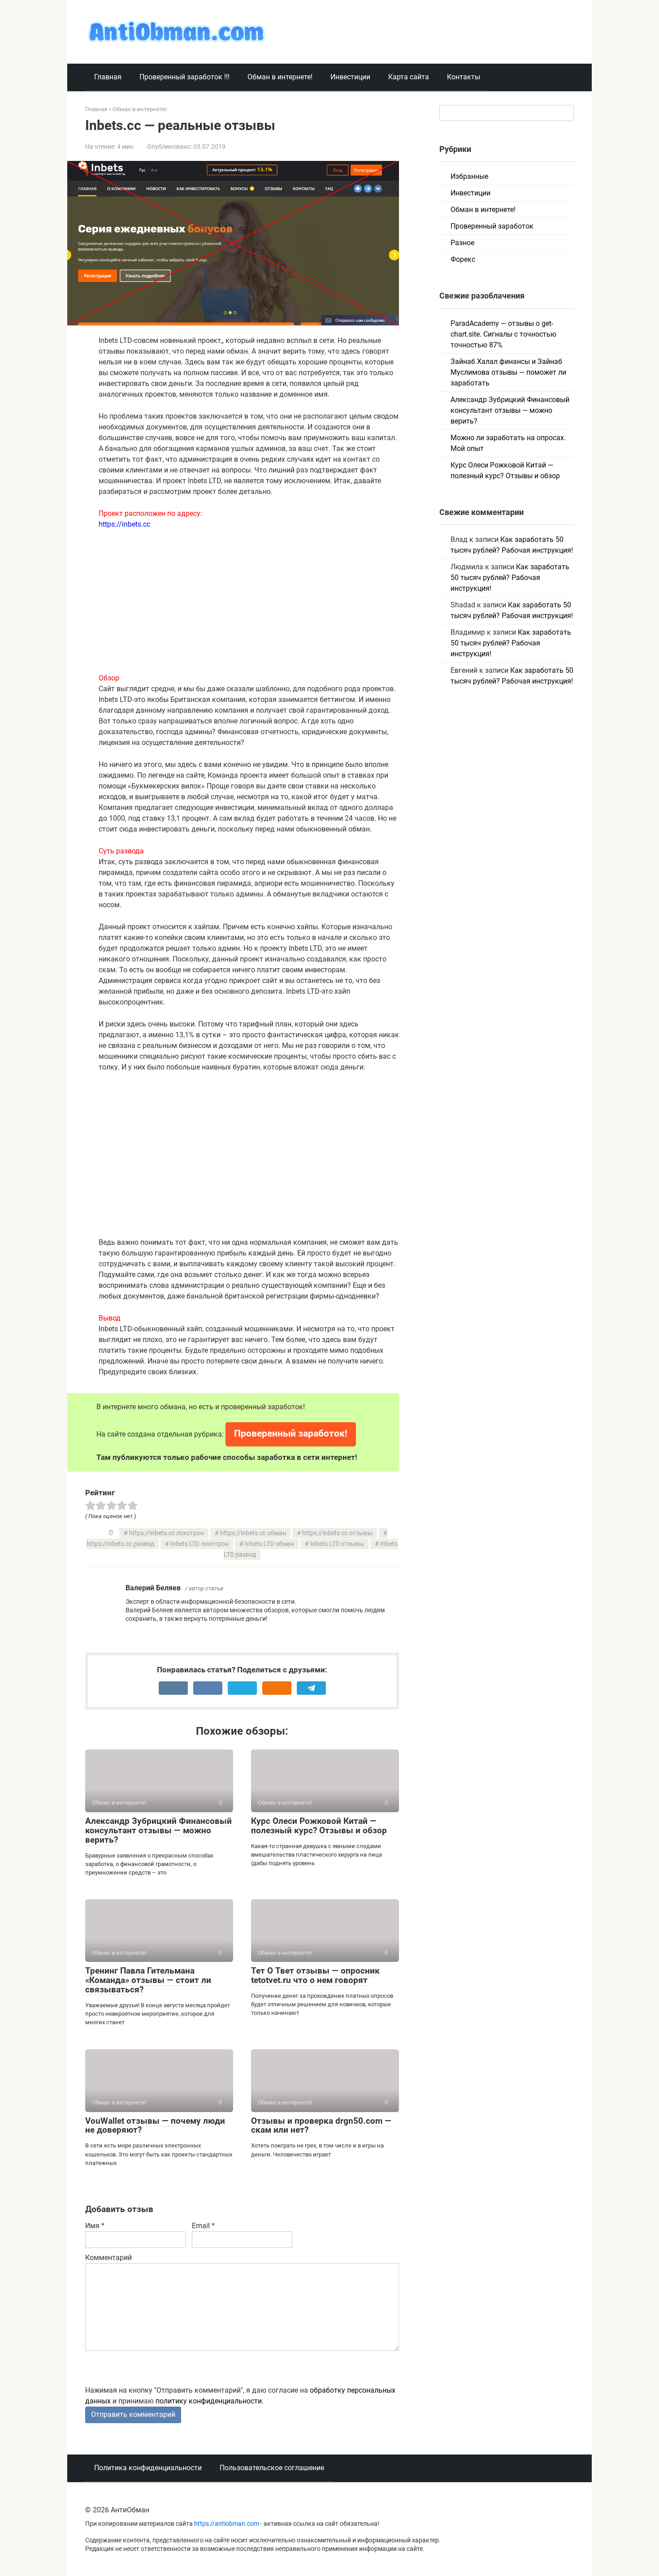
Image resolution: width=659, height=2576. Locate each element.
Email (203, 2226)
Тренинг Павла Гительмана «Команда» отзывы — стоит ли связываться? (148, 1980)
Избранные (469, 176)
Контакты (464, 77)
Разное (462, 243)
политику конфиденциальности (209, 2401)
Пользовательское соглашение (272, 2468)
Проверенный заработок (492, 226)
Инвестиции (350, 77)
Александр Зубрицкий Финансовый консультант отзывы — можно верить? (158, 1830)
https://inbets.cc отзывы (337, 1533)
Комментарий (108, 2258)
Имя (95, 2226)
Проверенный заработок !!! (184, 77)
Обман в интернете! (280, 77)
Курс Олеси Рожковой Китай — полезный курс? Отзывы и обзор (319, 1826)
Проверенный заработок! (291, 1433)
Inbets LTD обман (269, 1544)
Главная (108, 77)
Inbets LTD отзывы (337, 1544)
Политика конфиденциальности (148, 2468)
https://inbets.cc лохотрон (167, 1533)
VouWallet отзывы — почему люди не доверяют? (155, 2126)
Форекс (463, 259)
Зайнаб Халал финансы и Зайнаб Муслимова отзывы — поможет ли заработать (508, 372)
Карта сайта (409, 77)
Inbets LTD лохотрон (199, 1544)
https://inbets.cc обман (253, 1533)
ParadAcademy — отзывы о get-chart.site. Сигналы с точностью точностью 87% (503, 334)
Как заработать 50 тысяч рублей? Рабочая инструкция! (510, 578)
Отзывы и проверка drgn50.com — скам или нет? (321, 2126)
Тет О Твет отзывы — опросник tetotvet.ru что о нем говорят (315, 1975)
